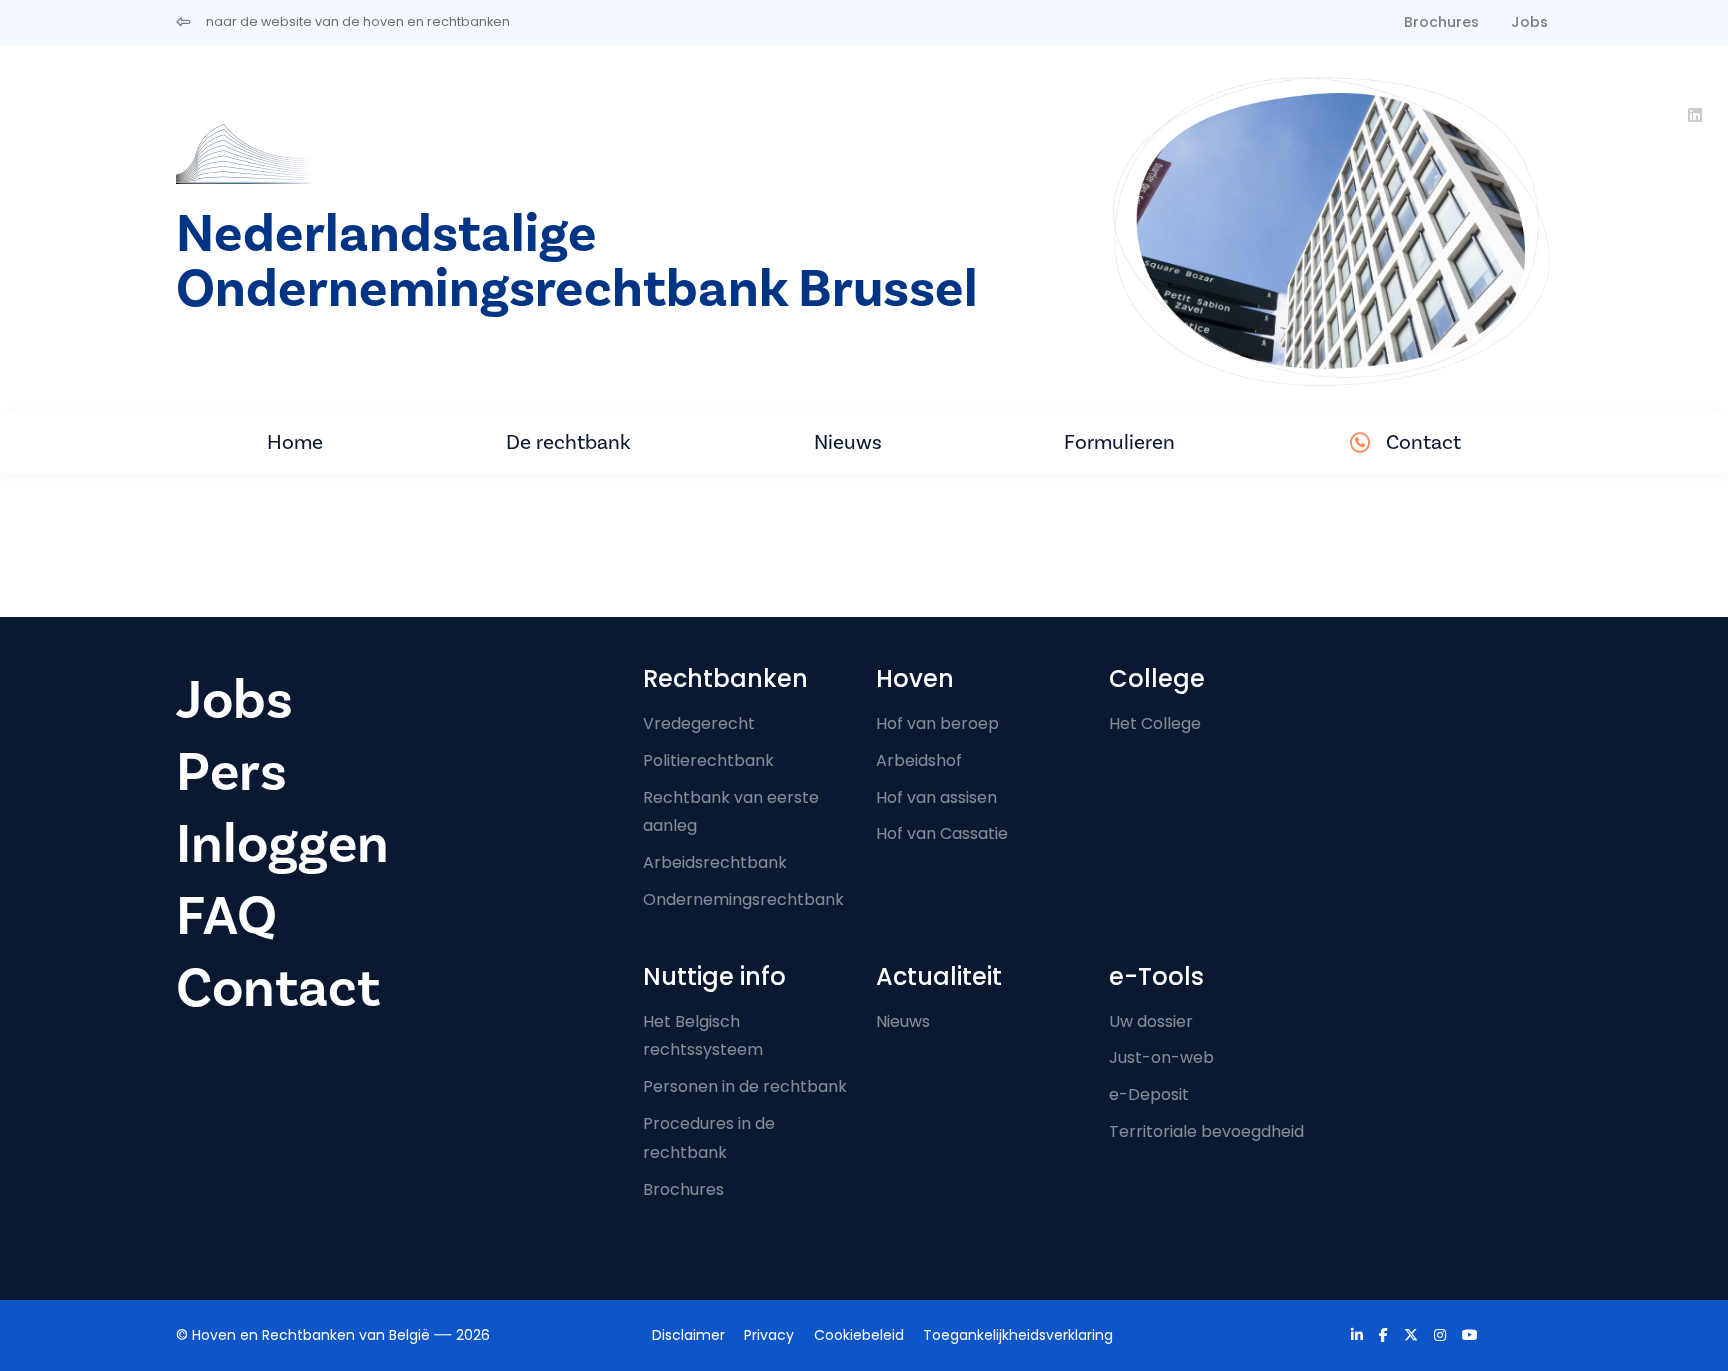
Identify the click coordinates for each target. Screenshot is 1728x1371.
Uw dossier (1151, 1021)
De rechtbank (568, 442)
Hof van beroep (937, 723)
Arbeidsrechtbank (715, 862)
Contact (1423, 442)
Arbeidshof (919, 760)
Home (295, 442)
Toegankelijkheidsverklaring (1018, 1335)
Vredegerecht (699, 723)
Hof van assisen (936, 797)
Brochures (1441, 22)
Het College (1155, 723)
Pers (231, 772)
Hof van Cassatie (942, 833)
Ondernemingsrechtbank (743, 899)
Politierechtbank (708, 760)
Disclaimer (688, 1335)
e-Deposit (1149, 1094)
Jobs (1529, 22)
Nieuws (848, 442)
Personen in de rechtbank (745, 1086)
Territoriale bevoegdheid (1206, 1131)
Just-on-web (1161, 1057)
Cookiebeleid (859, 1335)
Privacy (769, 1335)
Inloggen (282, 844)
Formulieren (1119, 442)
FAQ (226, 916)
